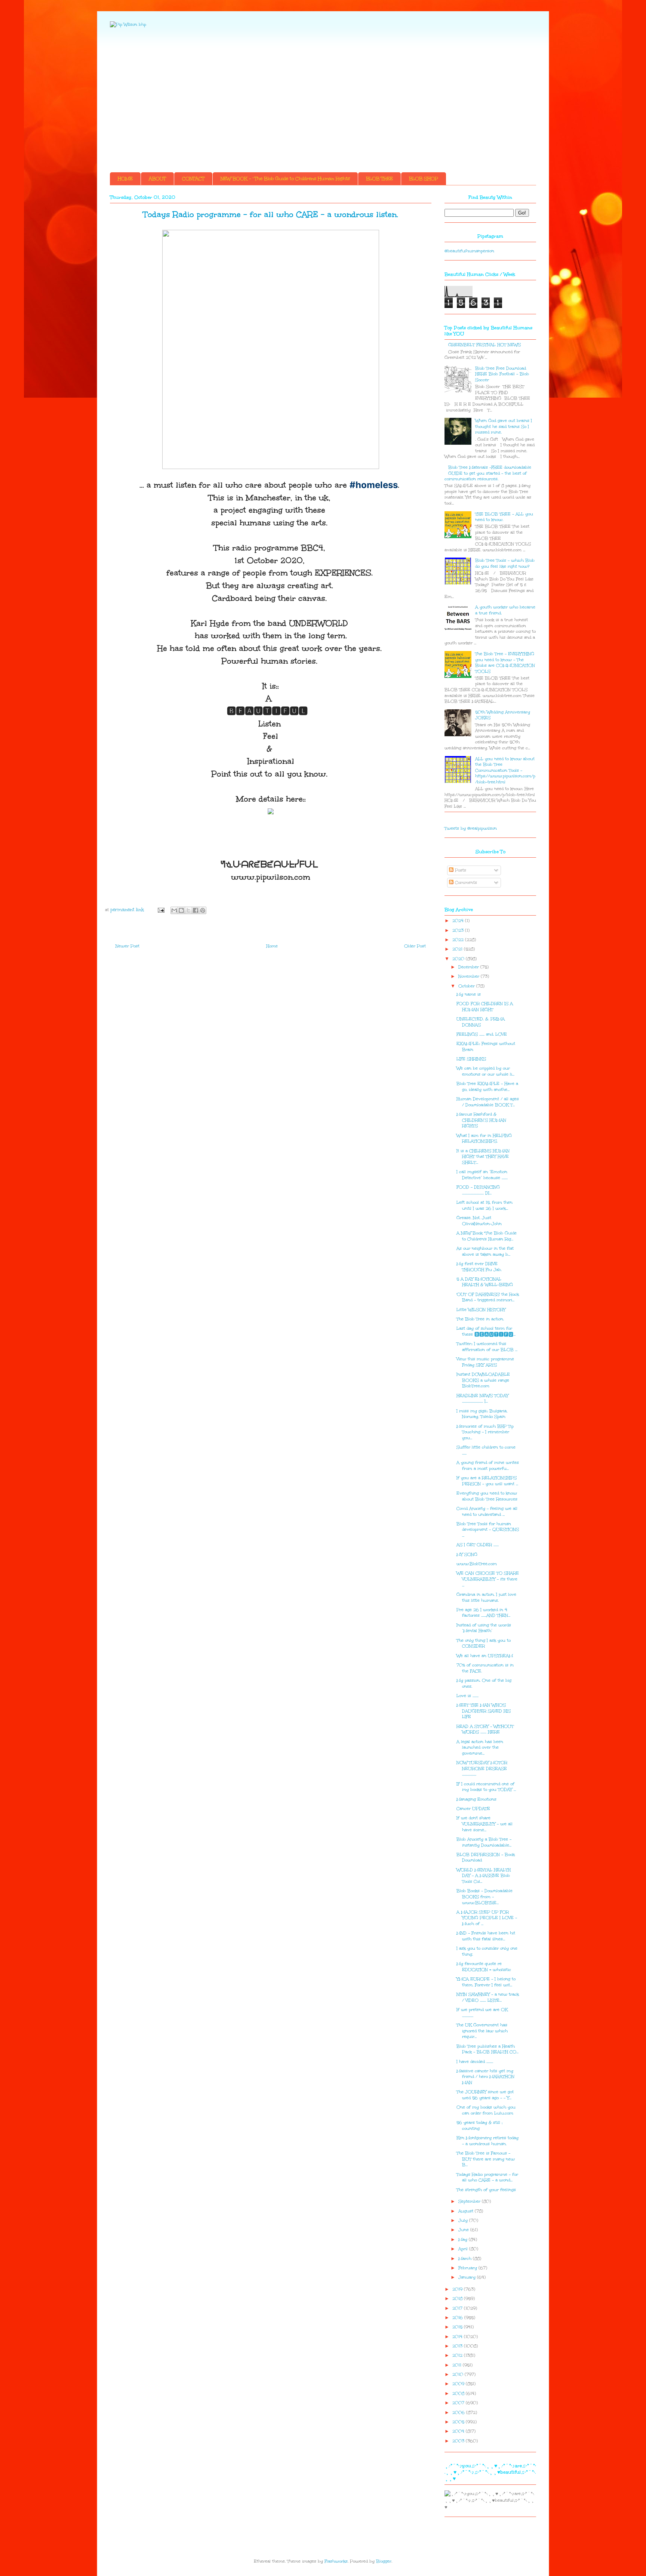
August (467, 2211)
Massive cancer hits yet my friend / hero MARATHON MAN (485, 2077)
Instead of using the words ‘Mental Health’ (484, 1628)
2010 (459, 2374)
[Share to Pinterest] (203, 910)
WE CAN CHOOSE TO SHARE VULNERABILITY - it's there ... (488, 1579)
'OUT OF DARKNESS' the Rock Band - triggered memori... (488, 1297)
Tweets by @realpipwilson (471, 828)
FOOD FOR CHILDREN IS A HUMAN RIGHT (485, 1007)
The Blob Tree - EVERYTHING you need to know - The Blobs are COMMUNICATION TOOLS (505, 663)
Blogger (384, 2561)
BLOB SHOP (424, 179)
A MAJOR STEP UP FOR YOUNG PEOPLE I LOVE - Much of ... (487, 1918)
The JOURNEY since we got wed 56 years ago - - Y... (485, 2095)
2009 (459, 2384)
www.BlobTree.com (477, 1564)
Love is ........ (467, 1696)
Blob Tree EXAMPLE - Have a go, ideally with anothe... (487, 1087)
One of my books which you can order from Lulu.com (486, 2110)
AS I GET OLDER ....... (478, 1545)
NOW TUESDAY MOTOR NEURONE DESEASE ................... (482, 1768)
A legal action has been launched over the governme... (480, 1747)
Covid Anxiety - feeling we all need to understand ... (487, 1511)
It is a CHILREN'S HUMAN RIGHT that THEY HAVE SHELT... (483, 1157)
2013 (458, 2346)
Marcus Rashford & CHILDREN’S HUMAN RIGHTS (481, 1120)
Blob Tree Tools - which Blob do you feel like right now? (505, 563)
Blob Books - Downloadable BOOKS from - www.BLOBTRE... (485, 1897)
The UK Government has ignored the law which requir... (482, 2031)
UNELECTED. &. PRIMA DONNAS (481, 1022)
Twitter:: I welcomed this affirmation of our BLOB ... (487, 1347)
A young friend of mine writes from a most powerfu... (488, 1466)
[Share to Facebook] (196, 910)
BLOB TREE (379, 179)
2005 (459, 2422)
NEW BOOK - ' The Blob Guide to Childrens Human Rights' (285, 179)
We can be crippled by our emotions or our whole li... (485, 1071)
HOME (125, 179)
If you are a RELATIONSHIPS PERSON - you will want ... (487, 1481)
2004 (459, 2431)
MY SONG (467, 1554)
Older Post (415, 946)
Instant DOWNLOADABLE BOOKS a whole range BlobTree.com (483, 1380)
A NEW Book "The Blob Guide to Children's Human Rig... (487, 1236)
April (464, 2249)
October (467, 986)
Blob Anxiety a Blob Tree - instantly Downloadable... (484, 1842)
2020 (459, 959)
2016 (458, 2318)
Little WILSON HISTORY (481, 1310)
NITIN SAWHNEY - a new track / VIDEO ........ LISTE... (488, 1997)
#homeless (374, 485)
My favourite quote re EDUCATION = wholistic (484, 1967)
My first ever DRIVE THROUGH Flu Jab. (479, 1267)
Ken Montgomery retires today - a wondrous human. (487, 2141)
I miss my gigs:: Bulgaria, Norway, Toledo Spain (482, 1414)
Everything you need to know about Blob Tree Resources (487, 1496)
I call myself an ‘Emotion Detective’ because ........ (482, 1175)
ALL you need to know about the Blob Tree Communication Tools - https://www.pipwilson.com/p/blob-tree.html (505, 770)
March (466, 2259)
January (468, 2277)
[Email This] (174, 910)
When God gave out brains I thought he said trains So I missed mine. (504, 426)
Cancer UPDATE (473, 1809)
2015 (458, 2327)
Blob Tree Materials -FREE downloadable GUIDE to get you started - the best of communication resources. (488, 473)
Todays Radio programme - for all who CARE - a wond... (487, 2177)
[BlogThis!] (181, 910)
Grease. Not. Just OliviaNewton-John (479, 1221)
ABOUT (157, 179)
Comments (465, 883)
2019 (458, 2289)
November (470, 976)
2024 (459, 921)
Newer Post (127, 946)
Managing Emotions (476, 1799)
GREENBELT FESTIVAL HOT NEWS (485, 345)
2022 (459, 940)
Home (272, 946)
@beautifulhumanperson (469, 251)
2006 (459, 2413)
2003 (459, 2441)
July (464, 2220)
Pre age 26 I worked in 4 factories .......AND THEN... (483, 1613)
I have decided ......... (475, 2062)
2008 (459, 2393)
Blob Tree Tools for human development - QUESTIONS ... (488, 1530)
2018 (458, 2299)
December (469, 967)
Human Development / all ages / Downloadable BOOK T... (488, 1102)
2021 (458, 949)
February (468, 2268)
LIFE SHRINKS (471, 1059)
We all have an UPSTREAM (485, 1656)
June (464, 2230)
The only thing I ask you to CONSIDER (484, 1643)
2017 (458, 2308)
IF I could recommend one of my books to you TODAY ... (486, 1787)
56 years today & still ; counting (479, 2125)
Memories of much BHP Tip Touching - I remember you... (485, 1432)
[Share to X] (188, 910)
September (470, 2201)
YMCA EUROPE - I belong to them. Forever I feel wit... (486, 1982)
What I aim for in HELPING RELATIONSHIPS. (484, 1139)
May (464, 2239)
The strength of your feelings (486, 2190)
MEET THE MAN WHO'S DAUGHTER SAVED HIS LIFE (484, 1711)
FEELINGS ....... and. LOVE (482, 1034)
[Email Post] (161, 910)
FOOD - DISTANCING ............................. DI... (478, 1190)
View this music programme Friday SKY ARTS (485, 1362)
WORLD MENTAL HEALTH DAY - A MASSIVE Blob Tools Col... (484, 1876)
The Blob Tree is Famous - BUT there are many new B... (486, 2159)
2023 (459, 930)
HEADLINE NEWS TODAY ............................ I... (482, 1399)
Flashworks (336, 2561)
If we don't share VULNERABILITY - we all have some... (485, 1824)
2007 (459, 2403)
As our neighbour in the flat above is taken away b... (485, 1251)
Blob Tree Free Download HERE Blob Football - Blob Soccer (502, 374)
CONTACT (193, 179)
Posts (460, 870)
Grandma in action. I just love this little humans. (486, 1597)
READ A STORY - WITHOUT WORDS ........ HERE (485, 1729)
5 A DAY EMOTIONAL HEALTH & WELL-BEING (485, 1282)
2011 (458, 2365)
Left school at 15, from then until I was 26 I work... (485, 1205)
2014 (458, 2337)
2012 (458, 2355)
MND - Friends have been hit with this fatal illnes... (486, 1936)
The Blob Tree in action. (480, 1319)
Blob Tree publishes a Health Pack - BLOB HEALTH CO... (487, 2049)
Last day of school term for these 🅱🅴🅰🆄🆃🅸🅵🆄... (486, 1331)
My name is (469, 994)
